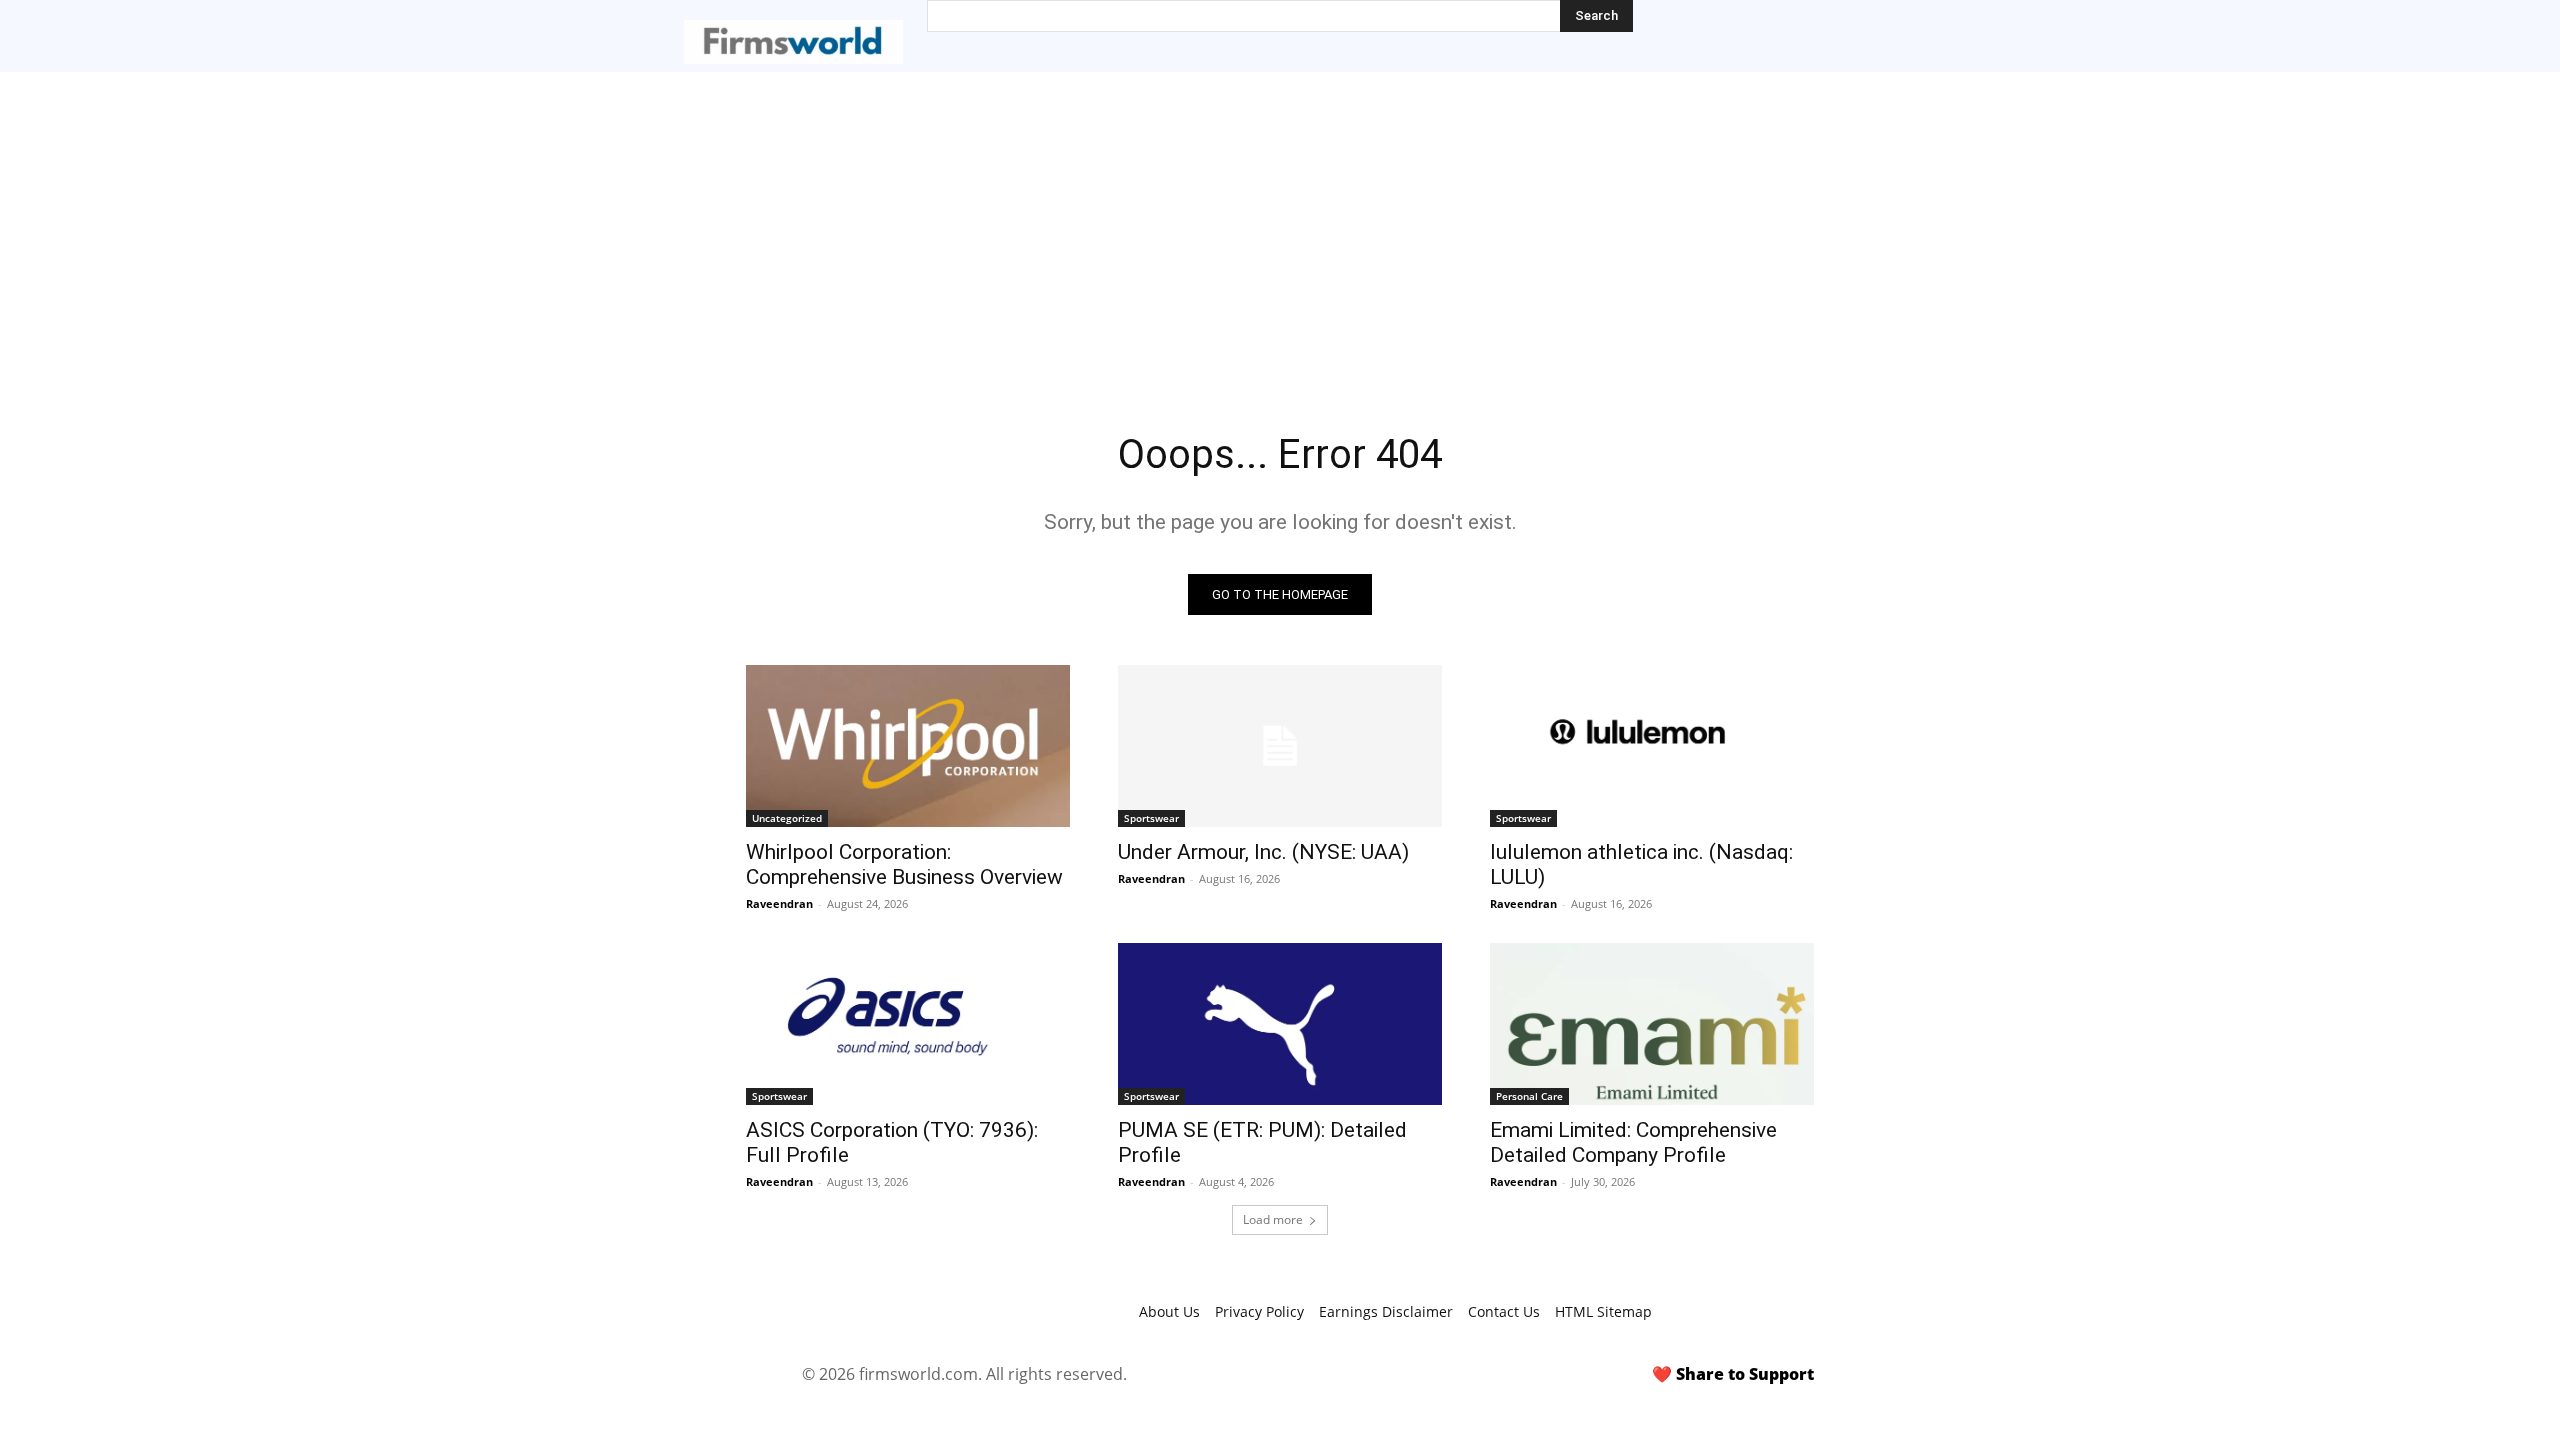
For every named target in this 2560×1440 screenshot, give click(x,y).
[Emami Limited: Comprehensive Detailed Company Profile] (1652, 1024)
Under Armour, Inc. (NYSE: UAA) (1263, 852)
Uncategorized (787, 818)
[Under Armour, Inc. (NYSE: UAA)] (1280, 746)
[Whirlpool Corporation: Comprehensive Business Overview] (908, 746)
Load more (1273, 1219)
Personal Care (1529, 1096)
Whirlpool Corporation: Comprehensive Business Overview (904, 864)
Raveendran (779, 903)
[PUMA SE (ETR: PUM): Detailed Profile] (1280, 1024)
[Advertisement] (1280, 222)
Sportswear (1151, 818)
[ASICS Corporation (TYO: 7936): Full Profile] (908, 1024)
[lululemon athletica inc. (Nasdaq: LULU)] (1652, 746)
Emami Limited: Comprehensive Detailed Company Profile (1633, 1142)
